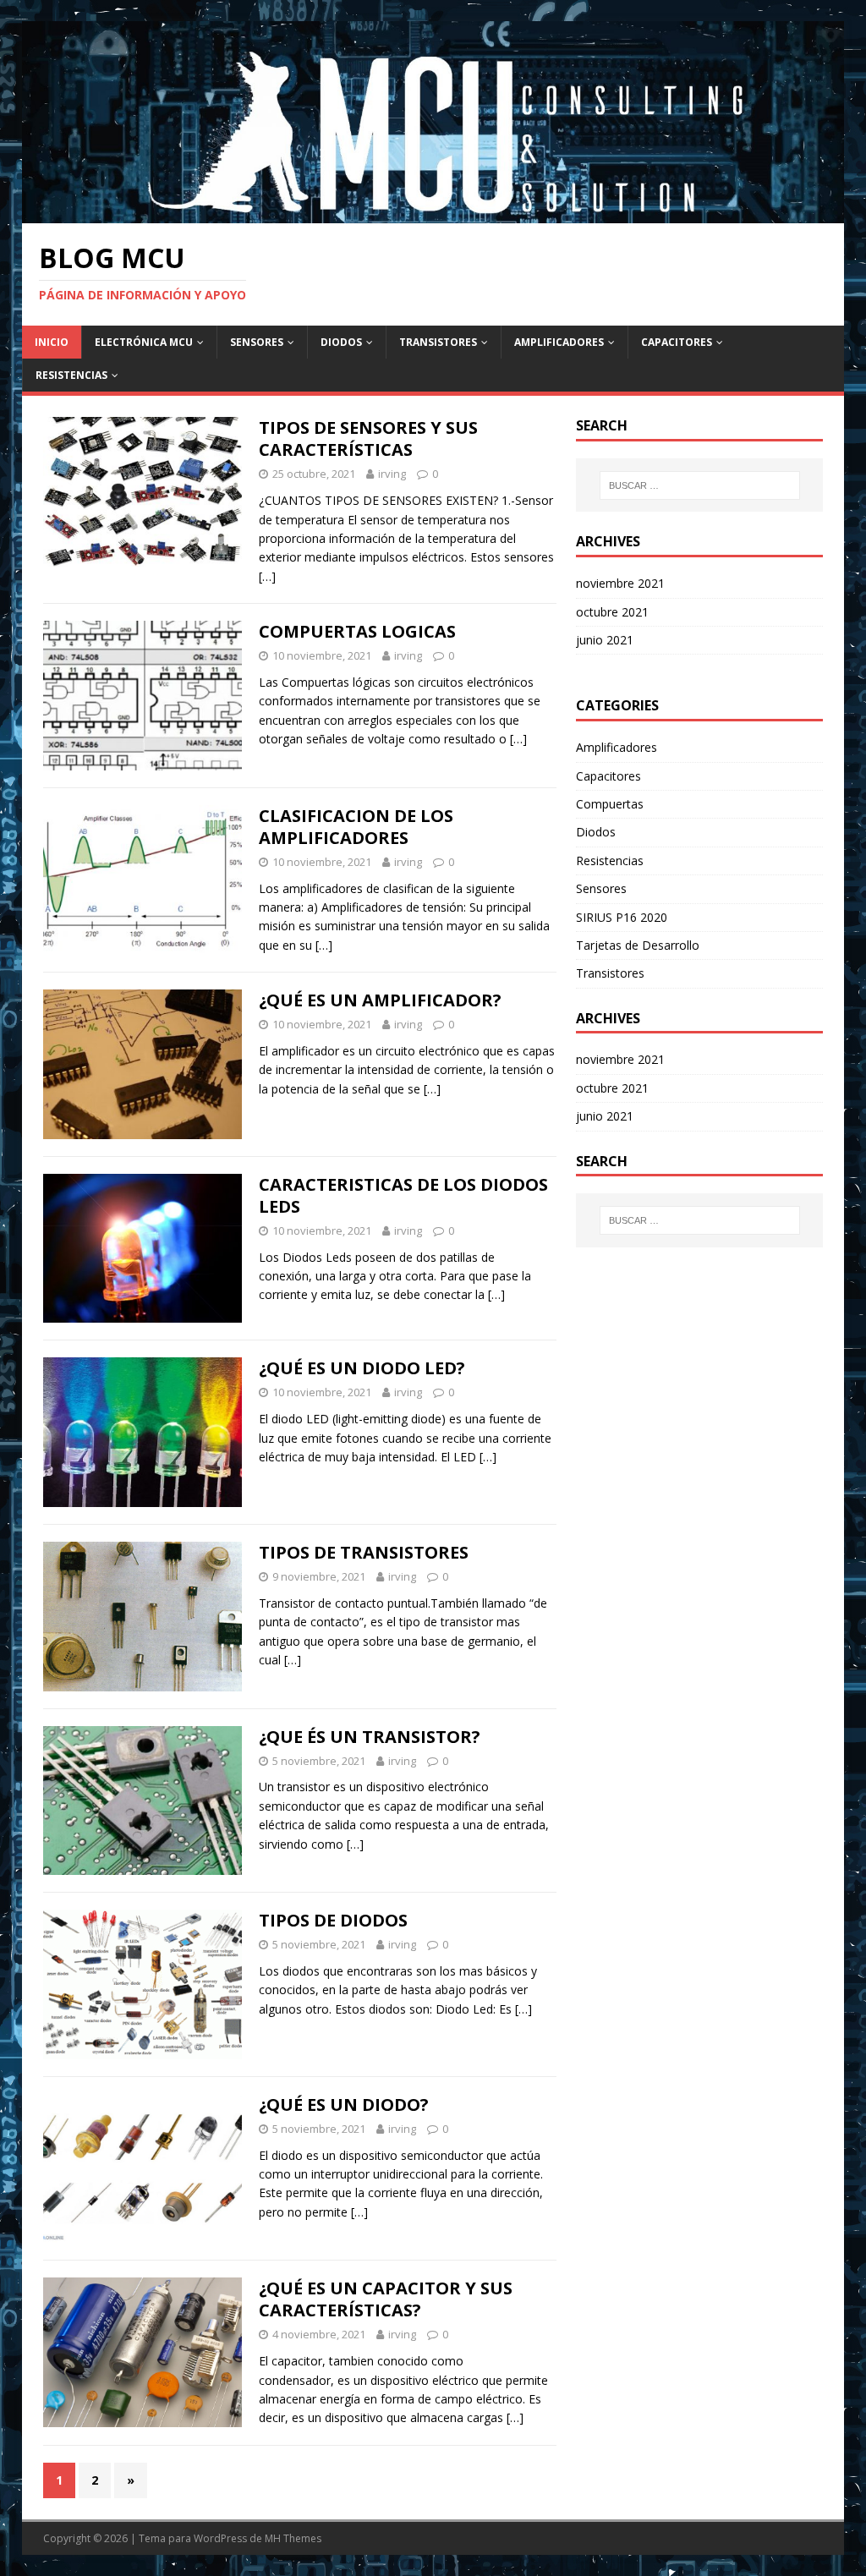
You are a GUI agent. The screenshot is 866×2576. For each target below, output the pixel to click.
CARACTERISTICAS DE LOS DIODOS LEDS (403, 1195)
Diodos (341, 342)
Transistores (438, 342)
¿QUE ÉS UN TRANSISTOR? (370, 1737)
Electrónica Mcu (144, 342)
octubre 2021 (612, 612)
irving (392, 474)
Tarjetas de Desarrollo (638, 945)
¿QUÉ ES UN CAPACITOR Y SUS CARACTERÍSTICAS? (386, 2299)
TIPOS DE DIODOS (333, 1920)
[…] (267, 576)
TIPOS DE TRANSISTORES (364, 1552)
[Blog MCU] (433, 213)
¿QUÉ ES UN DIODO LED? (362, 1368)
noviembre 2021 (620, 583)
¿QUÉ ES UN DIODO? (344, 2105)
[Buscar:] (700, 485)
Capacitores (677, 342)
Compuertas (610, 804)
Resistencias (71, 375)
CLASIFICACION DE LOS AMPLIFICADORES (356, 827)
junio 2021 (605, 640)
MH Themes (293, 2538)
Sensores (257, 342)
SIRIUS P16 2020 (622, 917)
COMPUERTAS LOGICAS (357, 631)
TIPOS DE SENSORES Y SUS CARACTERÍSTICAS (368, 438)
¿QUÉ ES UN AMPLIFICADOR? (380, 1000)
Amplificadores (559, 342)
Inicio (52, 342)
